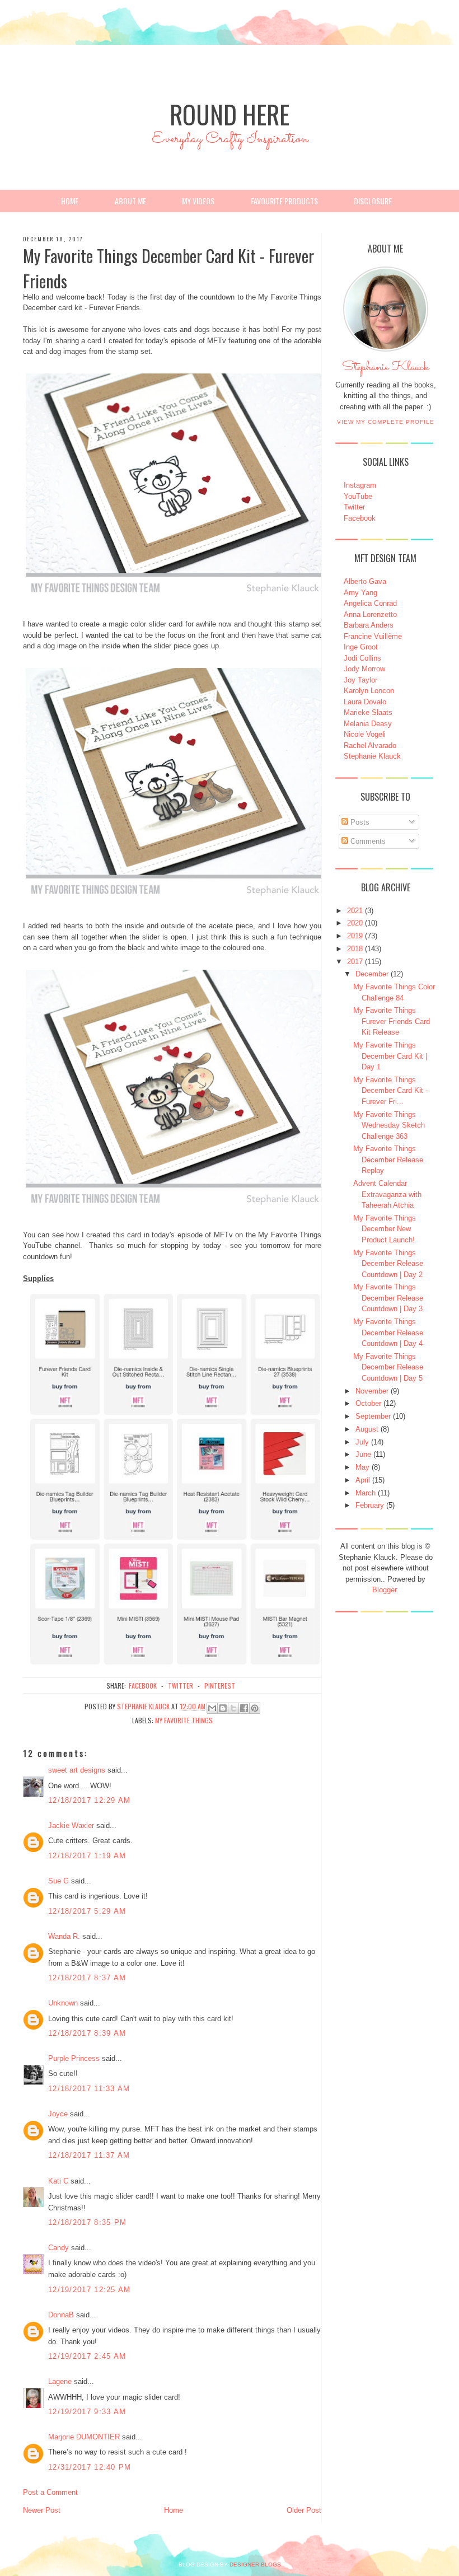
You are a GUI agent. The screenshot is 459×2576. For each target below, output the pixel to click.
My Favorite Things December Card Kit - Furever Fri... (390, 1091)
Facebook (360, 518)
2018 (355, 949)
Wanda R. (64, 1936)
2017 (355, 962)
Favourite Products (284, 201)
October (368, 1403)
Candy (58, 2248)
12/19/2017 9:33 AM (87, 2412)
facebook (143, 1686)
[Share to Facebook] (244, 1708)
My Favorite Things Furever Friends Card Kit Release (392, 1021)
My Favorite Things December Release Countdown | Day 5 (388, 1367)
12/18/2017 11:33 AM (89, 2089)
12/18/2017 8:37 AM (87, 1978)
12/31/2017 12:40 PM (90, 2467)
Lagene (60, 2381)
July (362, 1442)
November (372, 1391)
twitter (181, 1686)
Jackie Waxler (71, 1825)
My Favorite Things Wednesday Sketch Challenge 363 (389, 1125)
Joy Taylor (360, 680)
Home (70, 201)
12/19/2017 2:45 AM (87, 2356)
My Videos (198, 201)
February (370, 1505)
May (362, 1467)
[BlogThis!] (223, 1708)
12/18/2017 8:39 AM (87, 2033)
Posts (359, 822)
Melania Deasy (368, 724)
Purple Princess (74, 2058)
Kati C (58, 2181)
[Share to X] (233, 1708)
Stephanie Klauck (385, 370)
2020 (355, 923)
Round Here (230, 114)
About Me (130, 201)
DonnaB (61, 2315)
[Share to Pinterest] (255, 1708)
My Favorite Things (184, 1720)
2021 (355, 911)
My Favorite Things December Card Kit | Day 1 (390, 1056)
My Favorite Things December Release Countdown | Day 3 (388, 1298)
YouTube (358, 496)
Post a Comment (50, 2492)
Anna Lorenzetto (370, 614)
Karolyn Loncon (369, 691)
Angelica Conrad (370, 603)
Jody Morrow (364, 669)
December (372, 974)
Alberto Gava (365, 581)
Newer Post (42, 2510)
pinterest (220, 1686)
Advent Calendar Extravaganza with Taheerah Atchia (387, 1194)
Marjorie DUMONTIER (85, 2437)
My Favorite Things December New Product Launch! (385, 1229)
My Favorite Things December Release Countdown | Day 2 (388, 1264)
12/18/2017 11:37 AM (89, 2155)
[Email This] (212, 1708)
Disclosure (373, 201)
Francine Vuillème (373, 636)
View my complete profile (386, 422)
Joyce (58, 2114)
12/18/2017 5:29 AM (87, 1911)
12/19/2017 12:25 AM (90, 2290)
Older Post (304, 2510)
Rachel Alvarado (370, 745)
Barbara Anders (369, 625)
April (363, 1480)
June (363, 1454)
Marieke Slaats (368, 712)
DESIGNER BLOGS (255, 2565)
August (367, 1429)
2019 (355, 936)
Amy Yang (360, 593)
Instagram (360, 485)
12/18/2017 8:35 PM (87, 2222)
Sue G (58, 1881)
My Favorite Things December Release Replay (388, 1160)
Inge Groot (361, 647)
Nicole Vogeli (365, 734)
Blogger (384, 1590)
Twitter (354, 507)
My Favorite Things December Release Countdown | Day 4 (388, 1333)
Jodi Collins (362, 658)
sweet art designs (77, 1770)
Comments (367, 841)
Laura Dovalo (365, 702)
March (366, 1493)
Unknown (63, 2003)
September (373, 1416)
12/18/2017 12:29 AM (90, 1800)
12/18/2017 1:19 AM (87, 1856)
